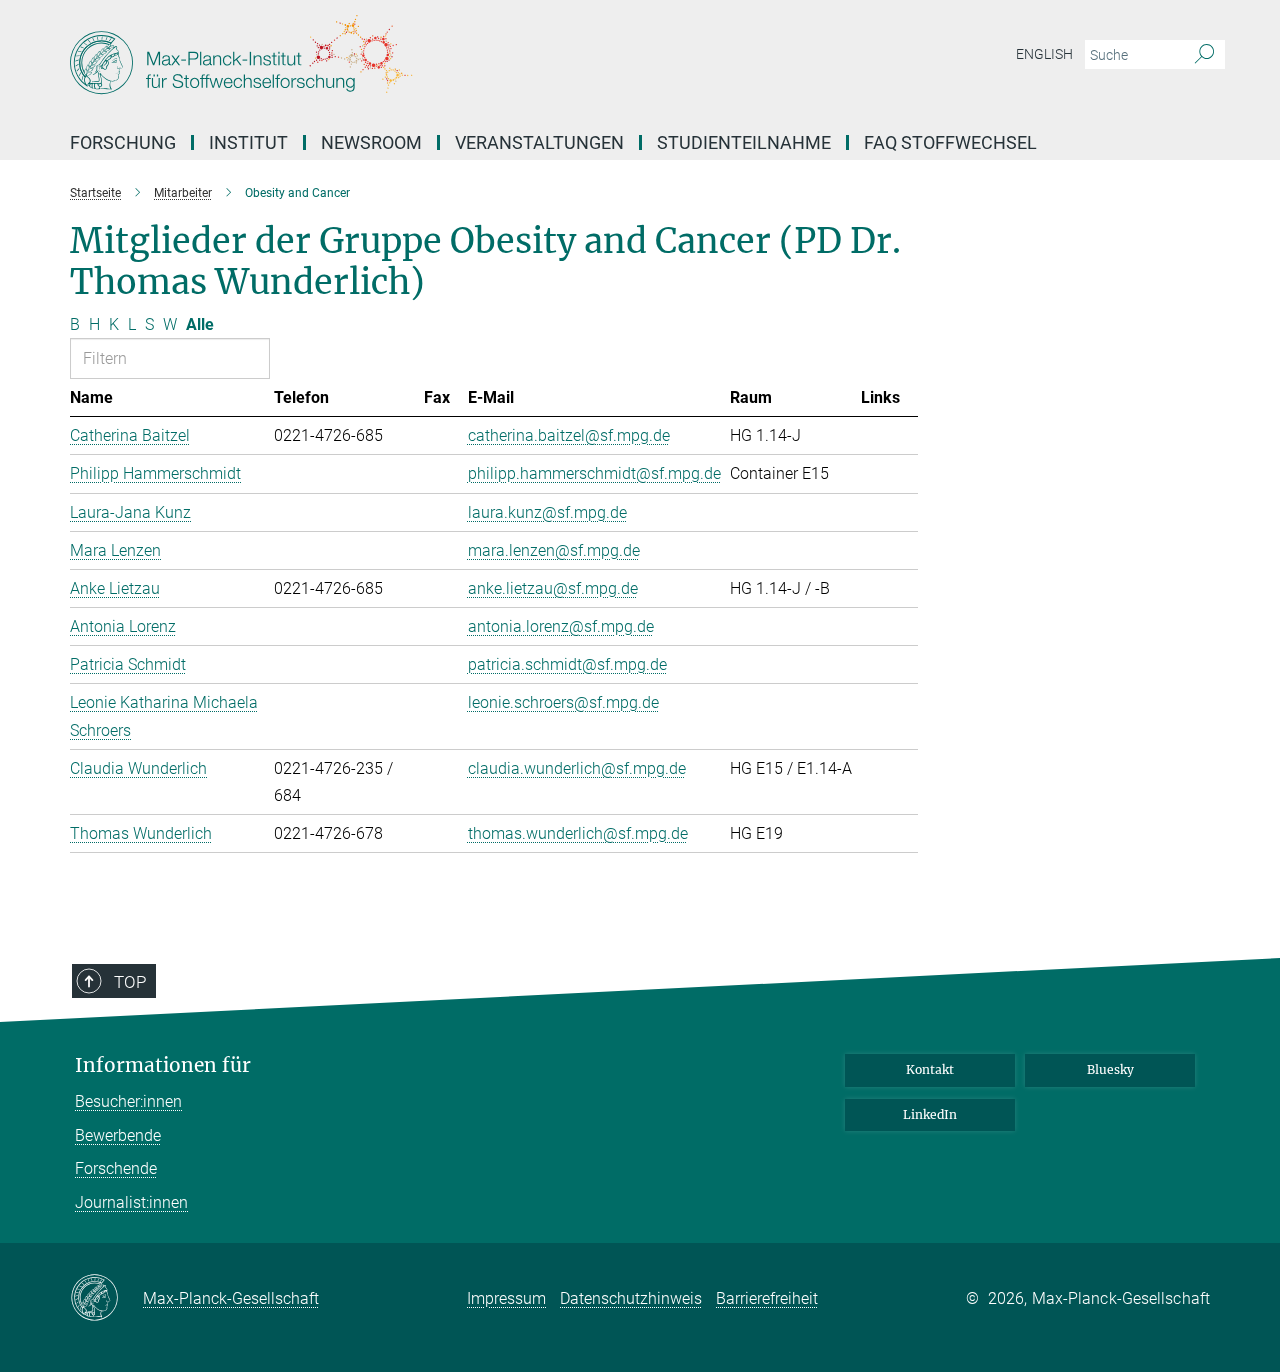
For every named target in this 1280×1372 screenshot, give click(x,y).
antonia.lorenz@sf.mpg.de (561, 626)
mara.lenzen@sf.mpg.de (554, 550)
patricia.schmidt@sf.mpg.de (567, 664)
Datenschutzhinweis (631, 1298)
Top (130, 982)
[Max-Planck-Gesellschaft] (106, 1299)
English (1044, 54)
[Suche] (1204, 55)
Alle (200, 324)
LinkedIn (930, 1114)
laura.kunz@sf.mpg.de (547, 512)
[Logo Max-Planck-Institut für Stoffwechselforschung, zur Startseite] (445, 60)
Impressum (506, 1298)
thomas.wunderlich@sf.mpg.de (578, 833)
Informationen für (163, 1065)
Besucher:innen (128, 1101)
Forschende (116, 1168)
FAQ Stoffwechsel (950, 142)
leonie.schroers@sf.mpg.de (563, 702)
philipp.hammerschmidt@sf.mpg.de (594, 473)
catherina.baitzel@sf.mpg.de (569, 435)
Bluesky (1110, 1069)
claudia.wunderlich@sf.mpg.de (577, 768)
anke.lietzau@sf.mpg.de (553, 588)
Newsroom (371, 142)
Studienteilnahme (744, 142)
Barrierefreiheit (767, 1298)
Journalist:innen (131, 1202)
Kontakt (930, 1069)
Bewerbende (118, 1135)
